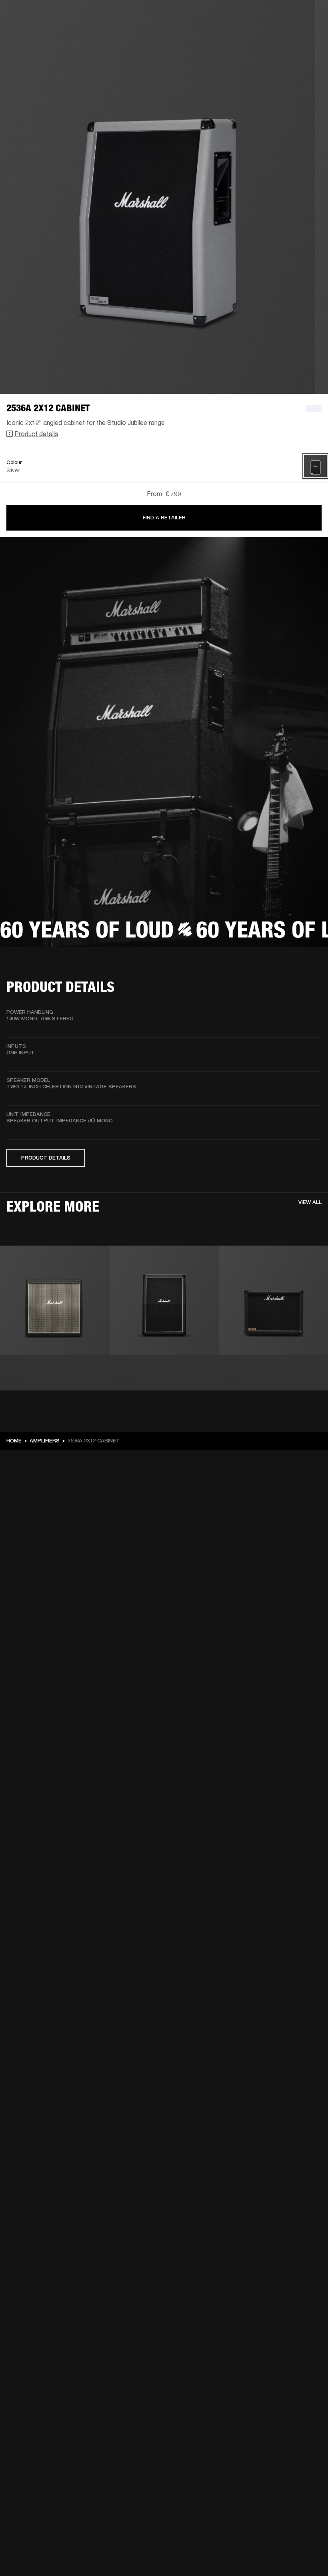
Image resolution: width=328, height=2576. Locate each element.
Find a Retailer (164, 518)
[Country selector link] (308, 17)
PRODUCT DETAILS (46, 1158)
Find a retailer (254, 17)
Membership (216, 17)
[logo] (32, 32)
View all (310, 1202)
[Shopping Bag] (295, 37)
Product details (36, 434)
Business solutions (170, 17)
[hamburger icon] (308, 37)
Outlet (288, 17)
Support (247, 37)
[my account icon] (282, 37)
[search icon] (269, 37)
